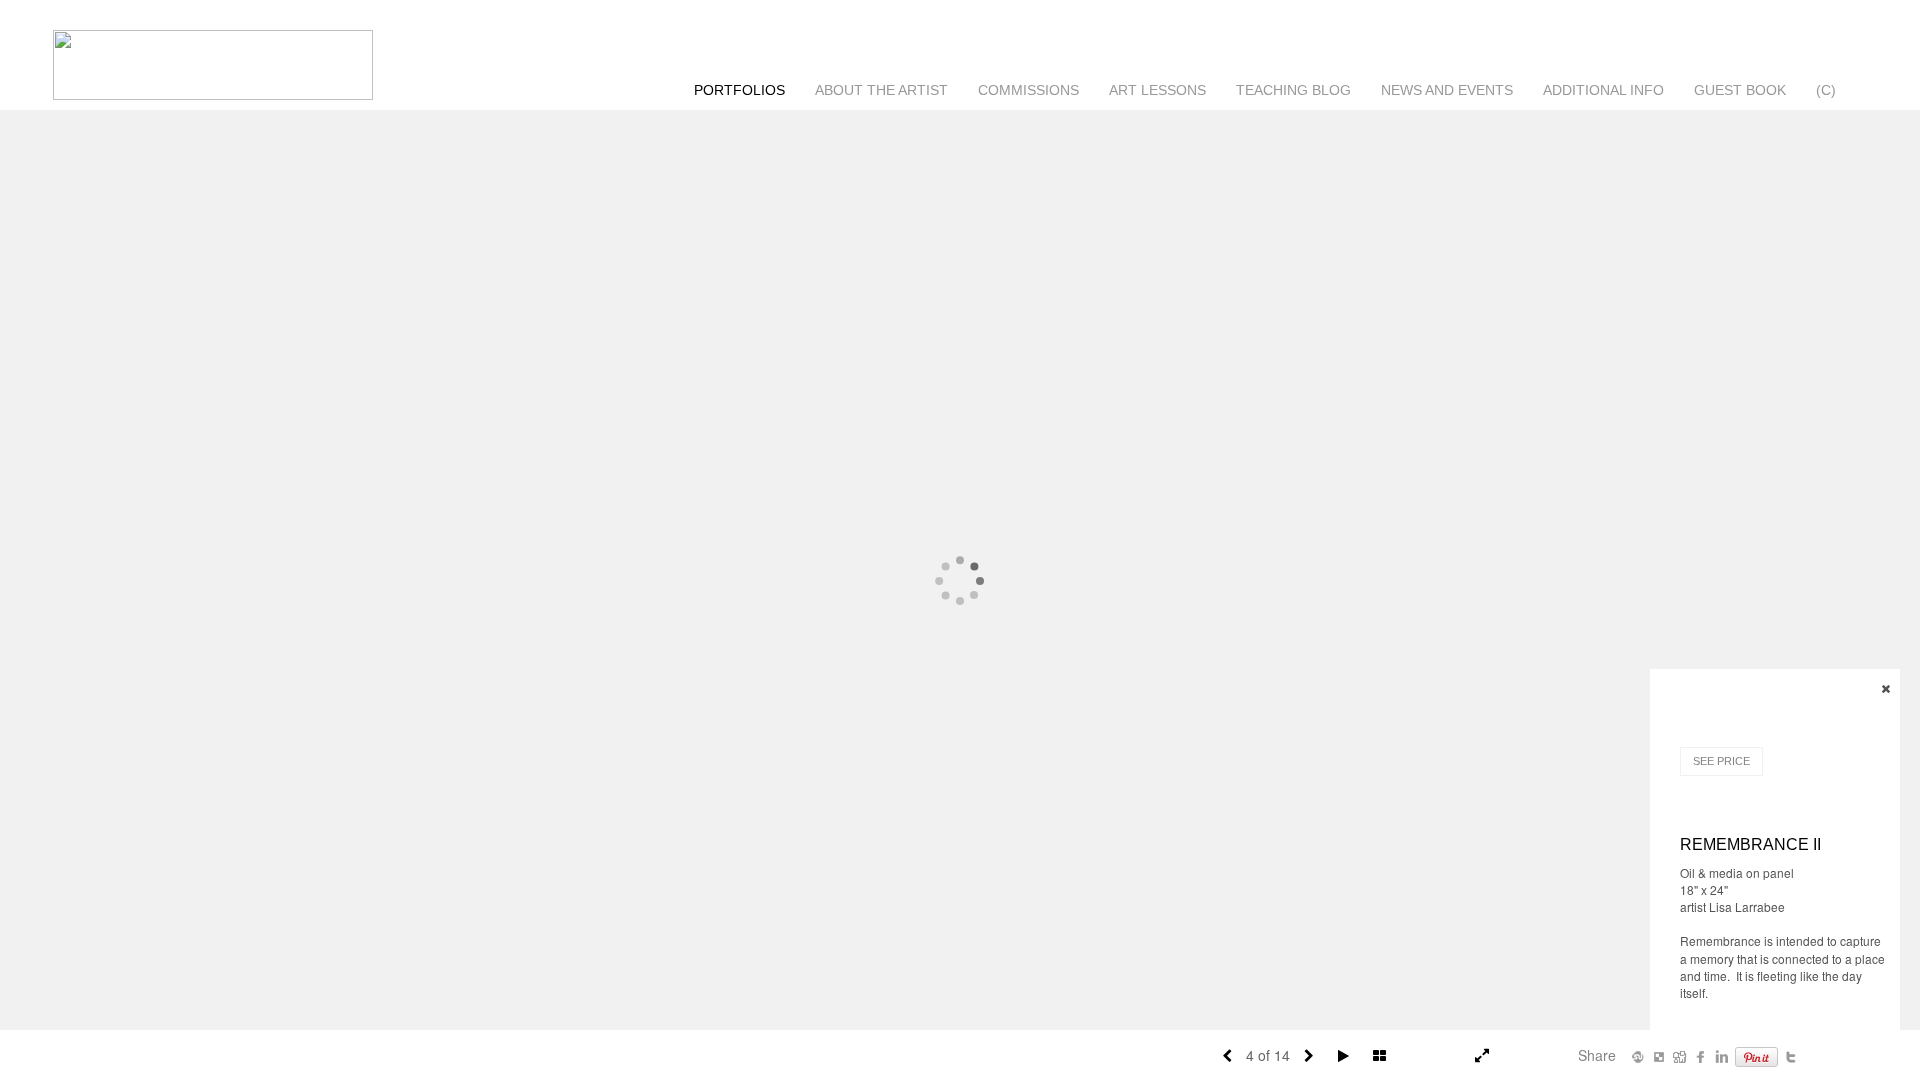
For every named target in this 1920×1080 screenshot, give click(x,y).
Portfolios (739, 90)
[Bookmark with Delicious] (1659, 1055)
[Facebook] (1701, 1055)
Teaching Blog (1293, 90)
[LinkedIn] (1722, 1055)
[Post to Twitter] (1791, 1055)
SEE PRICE (1721, 761)
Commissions (1028, 90)
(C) (1826, 90)
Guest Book (1740, 90)
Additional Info (1603, 90)
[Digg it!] (1680, 1055)
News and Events (1447, 90)
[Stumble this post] (1638, 1055)
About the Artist (881, 90)
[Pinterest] (1756, 1055)
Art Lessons (1157, 90)
